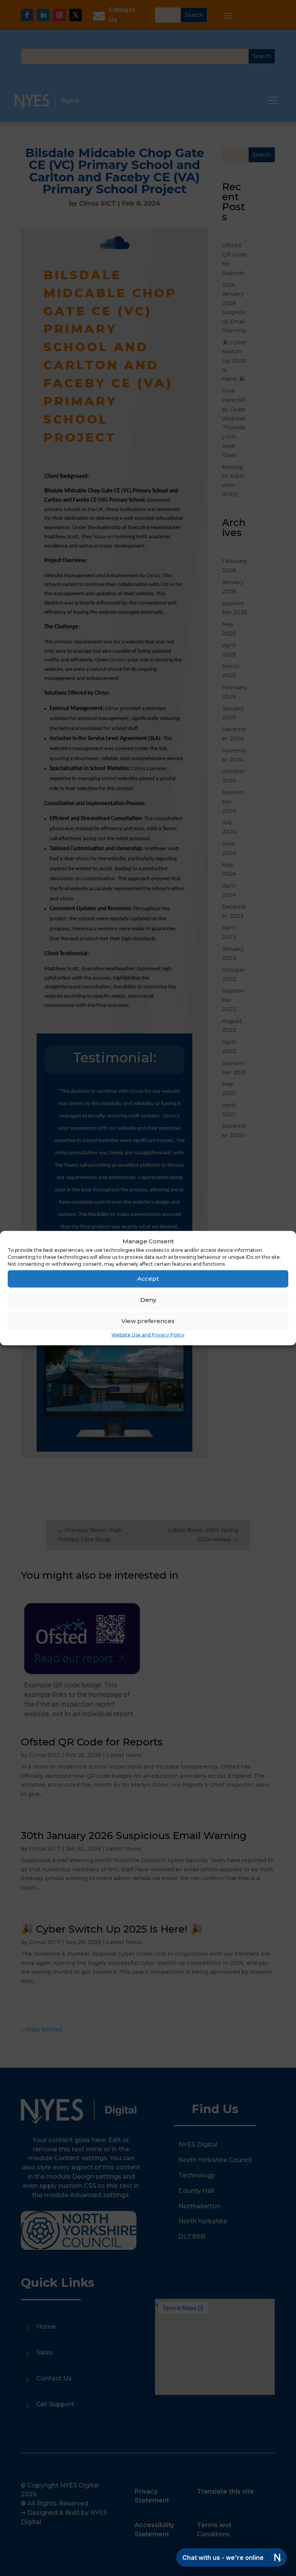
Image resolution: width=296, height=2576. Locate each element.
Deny (148, 1300)
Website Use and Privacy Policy (148, 1335)
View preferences (148, 1321)
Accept (148, 1279)
